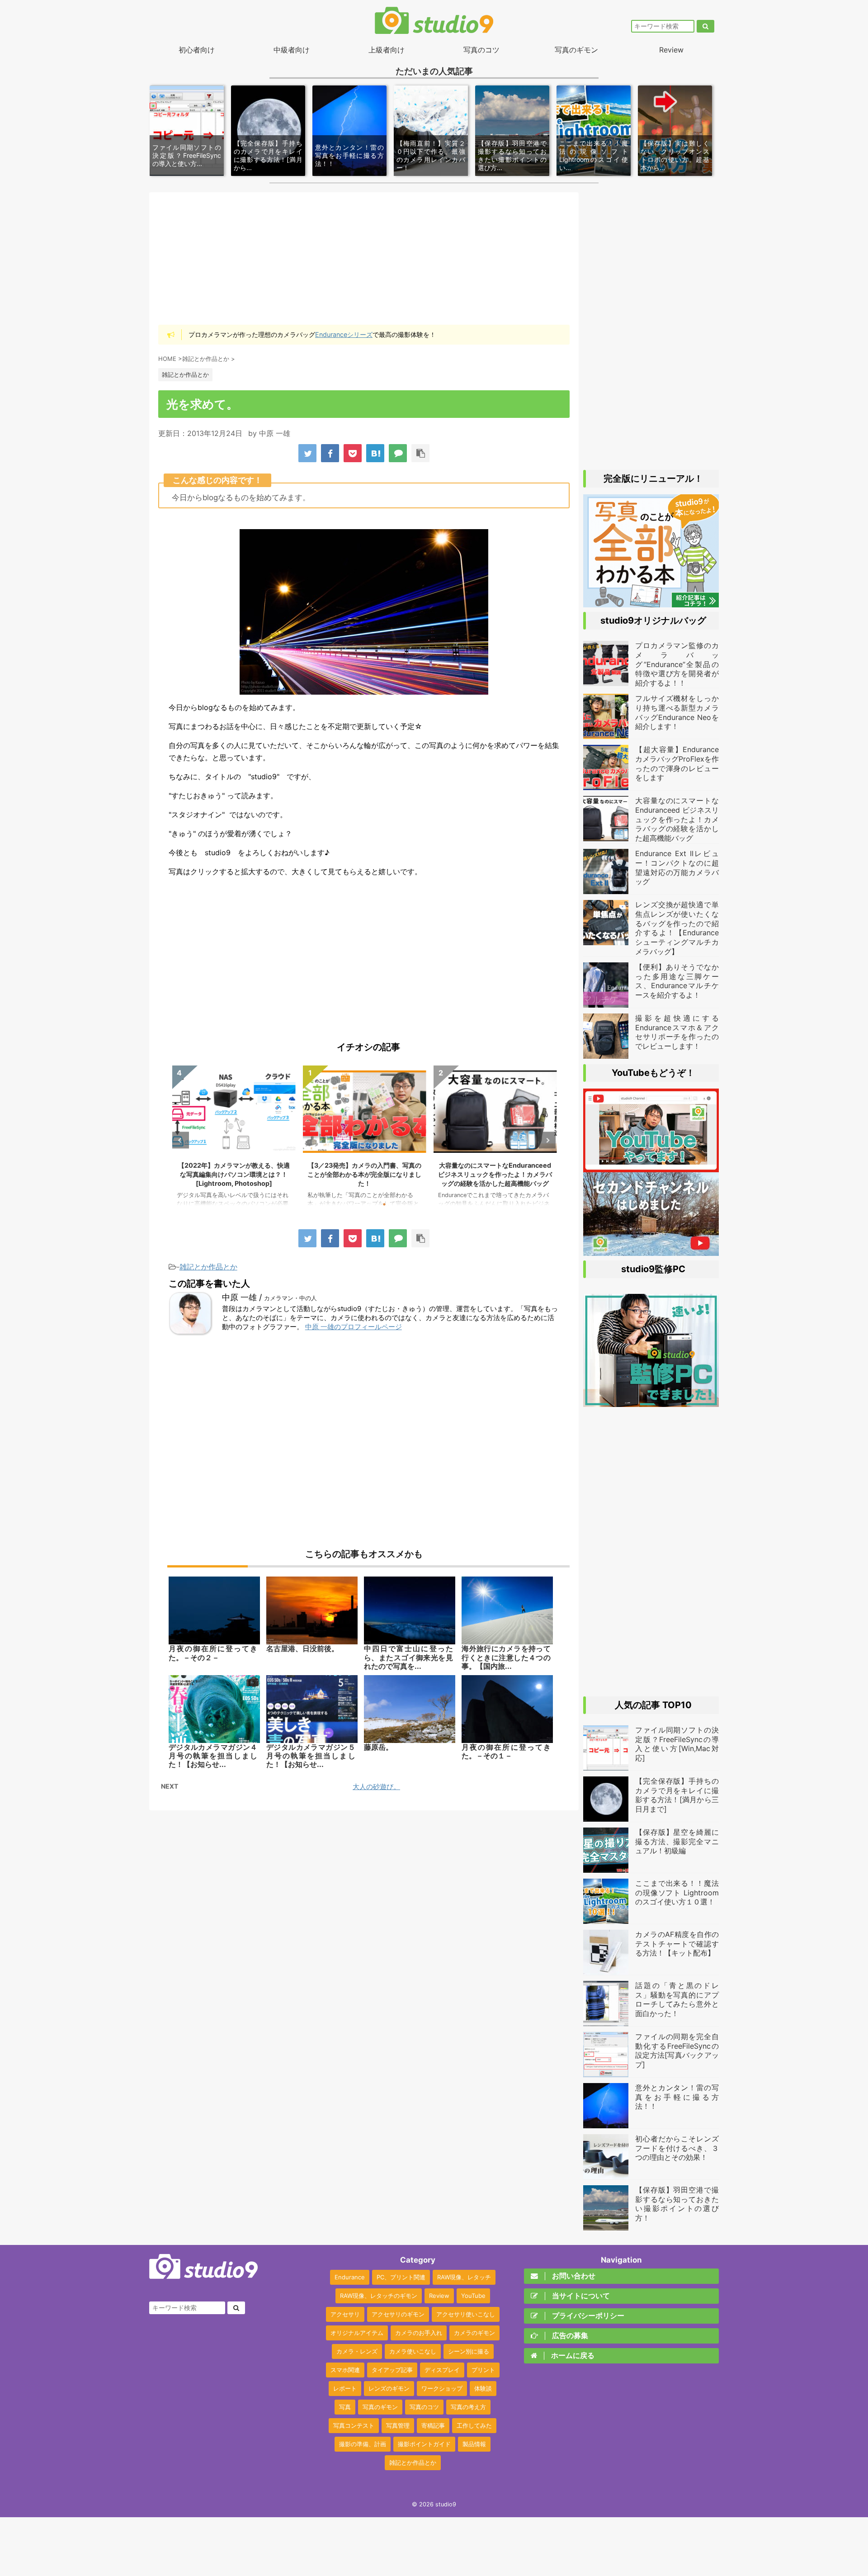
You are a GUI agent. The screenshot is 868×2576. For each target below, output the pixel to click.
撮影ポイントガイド (424, 2444)
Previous (181, 1140)
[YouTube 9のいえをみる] (651, 1251)
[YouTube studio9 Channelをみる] (651, 1168)
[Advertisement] (364, 258)
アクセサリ (345, 2314)
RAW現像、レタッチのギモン (379, 2296)
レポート (345, 2388)
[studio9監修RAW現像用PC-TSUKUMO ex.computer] (651, 1402)
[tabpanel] (234, 1140)
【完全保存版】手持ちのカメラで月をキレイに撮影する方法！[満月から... (268, 156)
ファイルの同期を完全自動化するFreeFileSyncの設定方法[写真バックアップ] (677, 2050)
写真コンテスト (354, 2425)
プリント (483, 2370)
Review (671, 50)
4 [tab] (384, 1204)
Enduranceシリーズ (344, 334)
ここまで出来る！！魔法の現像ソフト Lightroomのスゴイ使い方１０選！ (677, 1893)
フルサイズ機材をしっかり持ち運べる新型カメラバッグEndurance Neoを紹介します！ (677, 712)
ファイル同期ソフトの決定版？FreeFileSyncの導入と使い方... (187, 155)
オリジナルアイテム (357, 2333)
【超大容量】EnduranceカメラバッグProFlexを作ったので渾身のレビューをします (677, 763)
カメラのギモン (474, 2333)
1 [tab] (344, 1204)
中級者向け (292, 50)
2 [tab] (357, 1204)
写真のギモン (576, 50)
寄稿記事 (433, 2425)
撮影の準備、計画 (363, 2444)
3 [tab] (371, 1204)
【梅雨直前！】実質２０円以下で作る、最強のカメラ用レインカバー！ (431, 156)
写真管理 (398, 2425)
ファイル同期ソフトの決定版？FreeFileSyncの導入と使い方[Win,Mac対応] (677, 1744)
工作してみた (474, 2425)
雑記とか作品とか (208, 1267)
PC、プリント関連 (401, 2277)
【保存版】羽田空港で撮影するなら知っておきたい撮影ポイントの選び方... (512, 156)
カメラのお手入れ (419, 2333)
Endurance (350, 2277)
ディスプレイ (442, 2370)
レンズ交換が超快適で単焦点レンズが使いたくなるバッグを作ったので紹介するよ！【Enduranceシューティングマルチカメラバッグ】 (677, 928)
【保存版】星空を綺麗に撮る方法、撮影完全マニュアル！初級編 (677, 1842)
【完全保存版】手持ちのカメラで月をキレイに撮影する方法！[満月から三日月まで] (677, 1795)
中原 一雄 (275, 433)
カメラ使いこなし (413, 2351)
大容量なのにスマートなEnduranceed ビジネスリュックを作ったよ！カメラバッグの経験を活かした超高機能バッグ (364, 1174)
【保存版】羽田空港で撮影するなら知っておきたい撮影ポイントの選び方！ (677, 2204)
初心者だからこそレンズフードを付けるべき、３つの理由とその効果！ (677, 2148)
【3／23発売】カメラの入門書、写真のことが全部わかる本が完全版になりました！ (234, 1174)
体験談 (483, 2388)
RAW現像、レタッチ (464, 2277)
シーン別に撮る (469, 2351)
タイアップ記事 (392, 2370)
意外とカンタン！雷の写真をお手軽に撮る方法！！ (349, 155)
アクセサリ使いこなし (466, 2314)
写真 (345, 2407)
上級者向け (387, 50)
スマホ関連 (345, 2370)
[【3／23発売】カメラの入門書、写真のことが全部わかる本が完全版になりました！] (651, 603)
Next (547, 1140)
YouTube (473, 2296)
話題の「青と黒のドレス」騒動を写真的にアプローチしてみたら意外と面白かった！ (677, 1999)
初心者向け (197, 50)
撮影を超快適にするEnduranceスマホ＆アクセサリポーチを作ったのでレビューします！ (677, 1032)
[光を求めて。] (375, 453)
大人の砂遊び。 (376, 1787)
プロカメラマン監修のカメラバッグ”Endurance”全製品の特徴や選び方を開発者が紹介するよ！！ (495, 1174)
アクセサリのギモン (398, 2314)
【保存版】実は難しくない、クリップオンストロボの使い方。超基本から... (675, 156)
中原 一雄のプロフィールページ (354, 1327)
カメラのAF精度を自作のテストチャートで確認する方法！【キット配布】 (677, 1944)
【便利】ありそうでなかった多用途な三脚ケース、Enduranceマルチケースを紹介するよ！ (677, 981)
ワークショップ (442, 2388)
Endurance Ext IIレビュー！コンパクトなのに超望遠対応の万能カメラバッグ (677, 867)
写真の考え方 (468, 2407)
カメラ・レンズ (357, 2351)
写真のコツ (481, 50)
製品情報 (474, 2444)
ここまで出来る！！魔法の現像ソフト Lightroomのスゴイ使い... (594, 156)
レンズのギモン (389, 2388)
